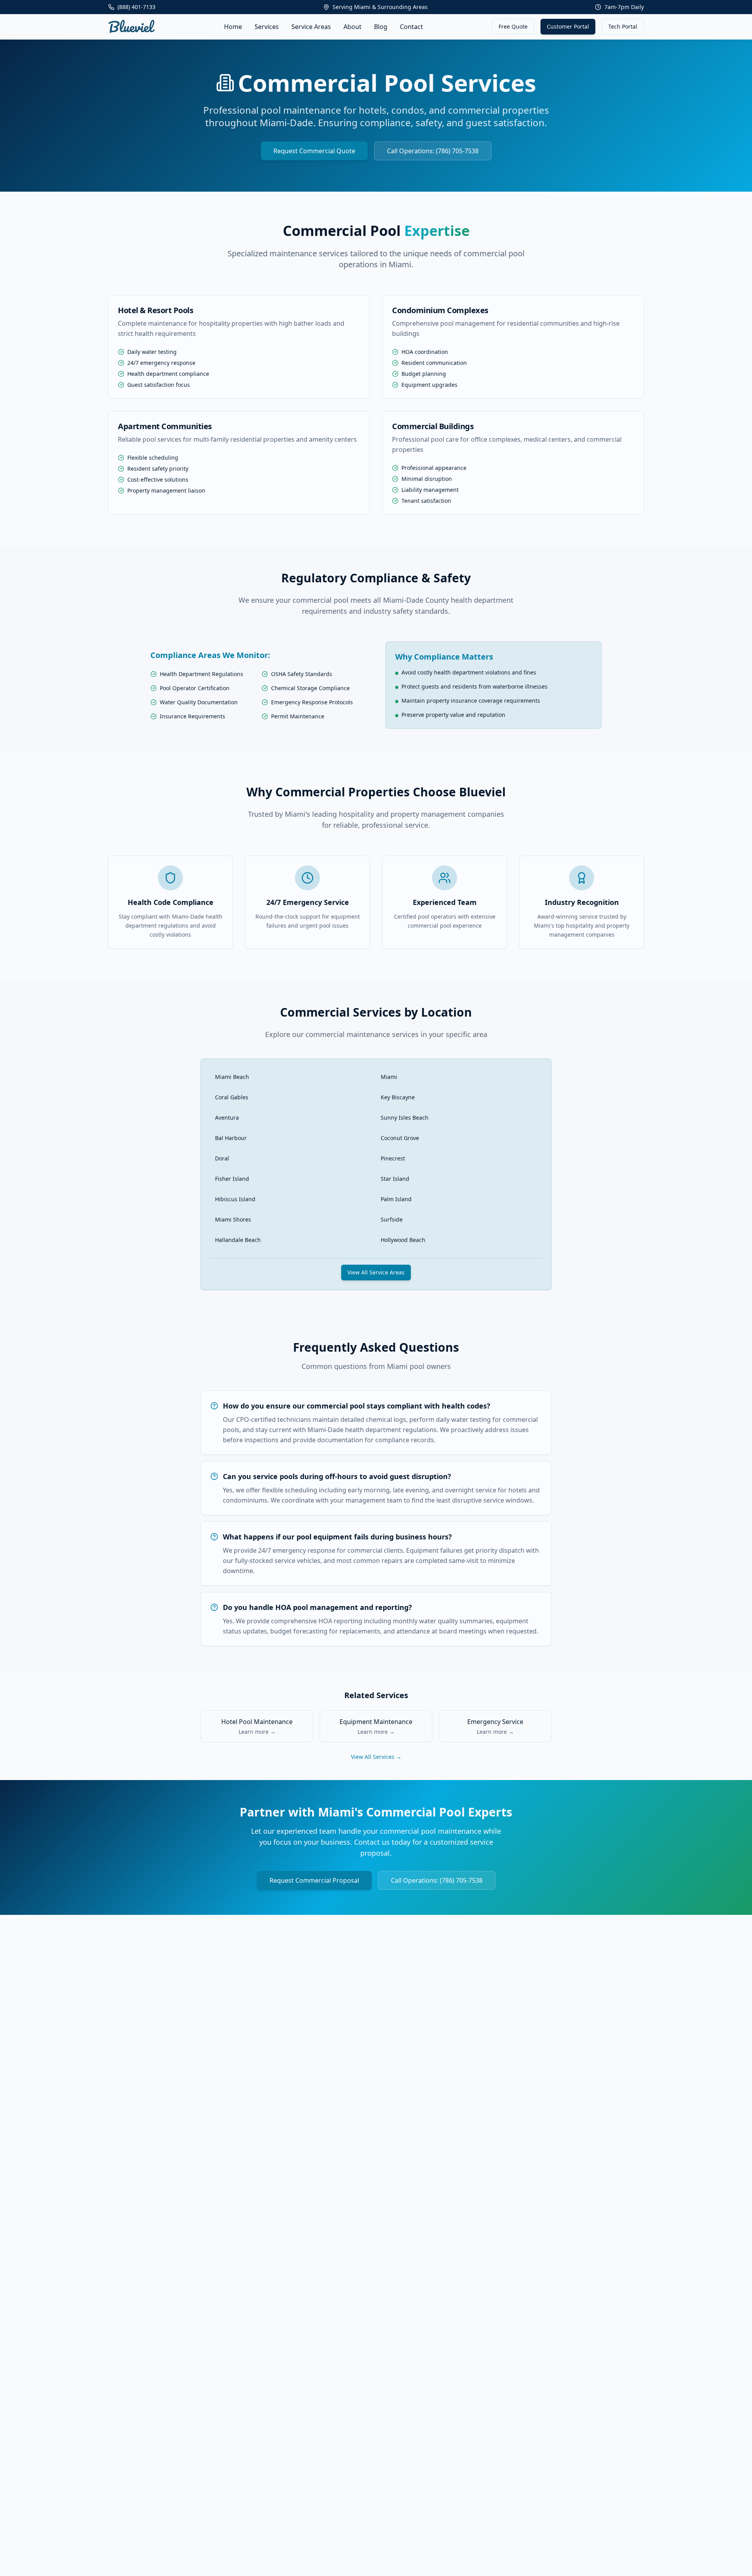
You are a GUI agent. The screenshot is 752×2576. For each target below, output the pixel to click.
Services (267, 27)
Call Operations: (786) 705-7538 (433, 151)
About (352, 27)
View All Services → (376, 1757)
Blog (381, 27)
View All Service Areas (376, 1272)
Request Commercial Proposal (314, 1880)
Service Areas (311, 27)
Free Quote (513, 26)
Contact (411, 27)
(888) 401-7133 (136, 7)
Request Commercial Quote (314, 151)
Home (233, 27)
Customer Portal (568, 26)
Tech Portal (623, 26)
